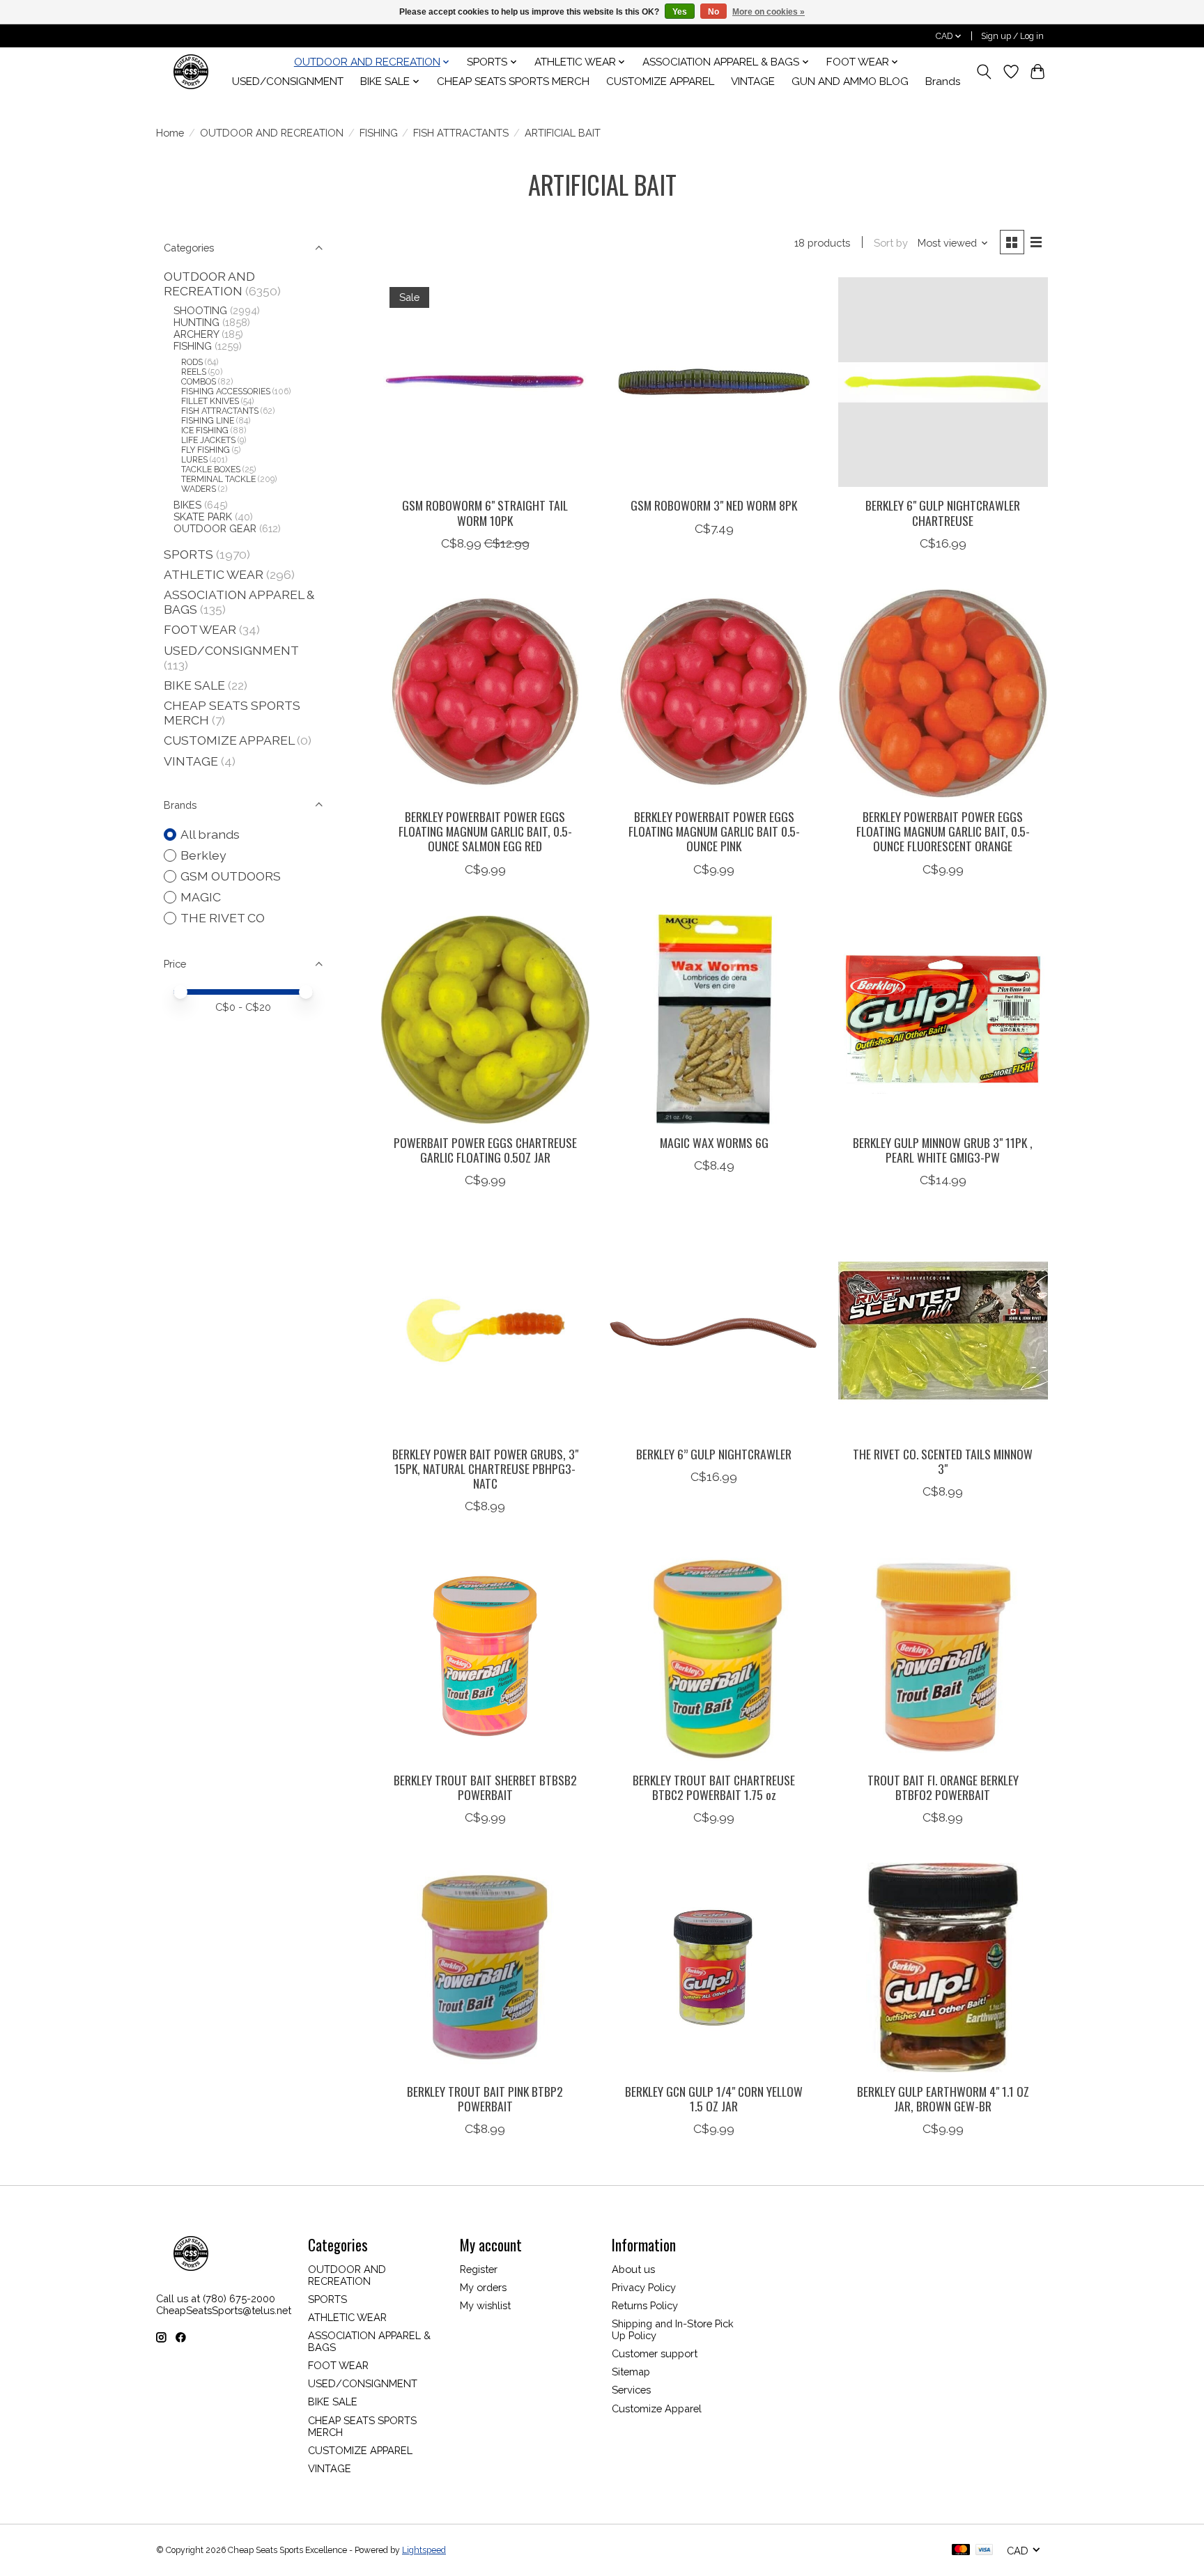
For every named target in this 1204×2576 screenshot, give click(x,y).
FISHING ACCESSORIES (226, 391)
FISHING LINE (208, 421)
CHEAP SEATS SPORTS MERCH (513, 82)
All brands (210, 834)
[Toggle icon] (984, 72)
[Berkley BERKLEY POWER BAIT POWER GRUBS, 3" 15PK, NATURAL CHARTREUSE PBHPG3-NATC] (485, 1330)
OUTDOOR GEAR (215, 528)
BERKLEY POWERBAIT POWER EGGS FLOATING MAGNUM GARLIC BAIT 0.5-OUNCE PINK (714, 831)
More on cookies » (769, 12)
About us (633, 2269)
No (713, 12)
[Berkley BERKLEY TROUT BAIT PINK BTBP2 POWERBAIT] (485, 1968)
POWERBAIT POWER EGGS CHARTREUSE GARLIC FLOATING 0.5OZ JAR (485, 1150)
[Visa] (985, 2551)
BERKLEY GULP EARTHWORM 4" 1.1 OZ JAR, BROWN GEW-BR (943, 2098)
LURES (194, 460)
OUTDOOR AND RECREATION (272, 133)
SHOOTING (200, 310)
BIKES (187, 505)
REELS (194, 372)
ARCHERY (196, 334)
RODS (192, 362)
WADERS (199, 489)
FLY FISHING (206, 450)
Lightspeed (424, 2550)
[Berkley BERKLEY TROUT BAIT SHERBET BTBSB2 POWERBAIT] (485, 1656)
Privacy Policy (644, 2287)
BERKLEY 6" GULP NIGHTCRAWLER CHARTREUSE (943, 512)
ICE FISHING (205, 430)
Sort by (891, 243)
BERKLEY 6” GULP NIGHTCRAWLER (714, 1454)
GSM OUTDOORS (231, 876)
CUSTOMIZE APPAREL (660, 82)
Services (631, 2390)
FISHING (379, 133)
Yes (680, 12)
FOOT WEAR (200, 629)
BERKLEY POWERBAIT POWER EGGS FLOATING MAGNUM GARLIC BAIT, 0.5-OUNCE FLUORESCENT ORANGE (943, 831)
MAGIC (201, 897)
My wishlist (485, 2305)
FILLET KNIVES (210, 401)
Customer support (655, 2353)
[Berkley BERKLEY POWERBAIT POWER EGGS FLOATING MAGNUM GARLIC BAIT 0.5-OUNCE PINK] (714, 693)
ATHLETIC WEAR (214, 574)
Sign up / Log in (1012, 36)
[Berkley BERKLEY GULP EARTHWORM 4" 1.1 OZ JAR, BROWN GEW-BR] (943, 1968)
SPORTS (188, 554)
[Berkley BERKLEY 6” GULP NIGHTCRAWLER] (714, 1330)
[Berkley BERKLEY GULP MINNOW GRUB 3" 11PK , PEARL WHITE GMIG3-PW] (943, 1019)
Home (170, 133)
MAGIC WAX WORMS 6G (714, 1142)
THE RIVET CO (223, 918)
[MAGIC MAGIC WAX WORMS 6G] (714, 1019)
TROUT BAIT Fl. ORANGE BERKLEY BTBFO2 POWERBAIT (943, 1787)
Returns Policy (645, 2305)
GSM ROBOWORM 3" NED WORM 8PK (714, 505)
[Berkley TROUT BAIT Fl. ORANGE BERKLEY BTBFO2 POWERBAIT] (943, 1656)
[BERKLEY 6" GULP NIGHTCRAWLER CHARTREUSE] (943, 382)
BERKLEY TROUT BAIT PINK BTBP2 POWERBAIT (485, 2098)
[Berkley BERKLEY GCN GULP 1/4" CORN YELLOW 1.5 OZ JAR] (714, 1968)
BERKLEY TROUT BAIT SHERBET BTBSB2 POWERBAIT (485, 1787)
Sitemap (631, 2372)
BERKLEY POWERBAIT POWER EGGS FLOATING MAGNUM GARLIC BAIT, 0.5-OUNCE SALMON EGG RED (485, 831)
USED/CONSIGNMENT (288, 82)
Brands (943, 82)
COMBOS (199, 382)
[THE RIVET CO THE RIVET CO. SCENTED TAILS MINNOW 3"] (943, 1330)
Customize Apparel (657, 2408)
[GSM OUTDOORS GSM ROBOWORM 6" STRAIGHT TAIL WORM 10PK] (485, 382)
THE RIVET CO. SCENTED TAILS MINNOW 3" (943, 1461)
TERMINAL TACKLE (218, 479)
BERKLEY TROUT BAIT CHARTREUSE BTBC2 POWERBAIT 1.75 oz (714, 1787)
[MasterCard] (961, 2551)
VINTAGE (753, 82)
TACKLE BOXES (211, 470)
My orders (483, 2287)
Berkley (203, 855)
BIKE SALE (194, 685)
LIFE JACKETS (208, 440)
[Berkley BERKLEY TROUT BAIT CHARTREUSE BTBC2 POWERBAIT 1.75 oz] (714, 1656)
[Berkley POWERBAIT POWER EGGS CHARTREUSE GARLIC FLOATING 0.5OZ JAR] (485, 1019)
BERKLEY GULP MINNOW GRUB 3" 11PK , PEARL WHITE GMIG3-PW (943, 1150)
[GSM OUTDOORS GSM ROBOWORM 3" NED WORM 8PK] (714, 382)
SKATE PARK (203, 517)
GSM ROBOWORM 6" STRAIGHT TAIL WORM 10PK (485, 512)
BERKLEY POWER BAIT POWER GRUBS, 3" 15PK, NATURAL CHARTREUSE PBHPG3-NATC (485, 1468)
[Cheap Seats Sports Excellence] (191, 71)
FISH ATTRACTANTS (461, 133)
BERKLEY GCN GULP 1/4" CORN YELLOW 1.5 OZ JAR (714, 2098)
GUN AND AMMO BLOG (850, 82)
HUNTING (196, 322)
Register (479, 2269)
